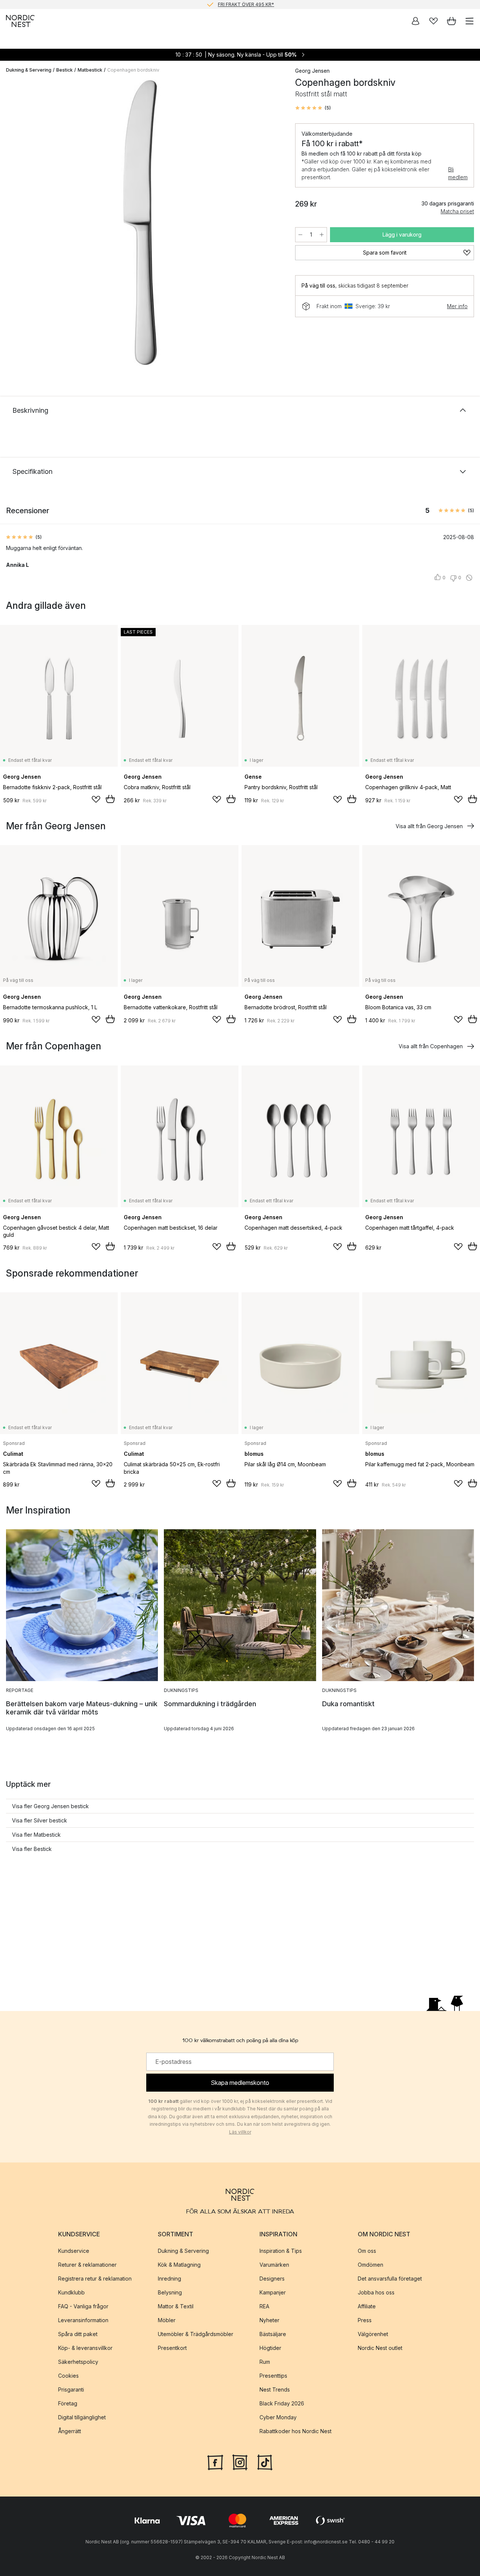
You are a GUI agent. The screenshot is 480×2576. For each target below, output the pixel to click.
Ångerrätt (70, 2431)
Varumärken (274, 2264)
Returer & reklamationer (87, 2264)
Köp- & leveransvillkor (85, 2347)
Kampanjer (273, 2292)
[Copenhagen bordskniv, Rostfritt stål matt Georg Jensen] (143, 223)
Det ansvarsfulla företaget (390, 2278)
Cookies (68, 2375)
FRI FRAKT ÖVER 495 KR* (246, 4)
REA (264, 2306)
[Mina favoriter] (433, 21)
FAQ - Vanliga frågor (83, 2306)
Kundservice (74, 2250)
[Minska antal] (300, 235)
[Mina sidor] (415, 21)
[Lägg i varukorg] (110, 799)
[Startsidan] (20, 21)
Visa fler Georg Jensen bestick (50, 1806)
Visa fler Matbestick (36, 1835)
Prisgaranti (71, 2389)
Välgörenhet (373, 2334)
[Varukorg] (451, 21)
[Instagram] (240, 2461)
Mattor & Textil (176, 2306)
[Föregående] (13, 224)
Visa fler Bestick (32, 1849)
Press (365, 2320)
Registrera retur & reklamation (95, 2278)
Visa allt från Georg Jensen (429, 826)
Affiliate (367, 2306)
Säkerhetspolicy (78, 2361)
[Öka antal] (322, 235)
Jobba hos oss (376, 2292)
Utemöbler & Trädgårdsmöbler (196, 2334)
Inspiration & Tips (281, 2250)
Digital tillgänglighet (82, 2417)
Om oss (367, 2250)
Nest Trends (275, 2389)
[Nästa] (273, 224)
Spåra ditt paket (78, 2334)
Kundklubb (71, 2292)
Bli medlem (458, 173)
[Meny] (469, 21)
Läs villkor (240, 2132)
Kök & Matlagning (179, 2264)
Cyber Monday (278, 2417)
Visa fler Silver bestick (40, 1820)
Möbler (167, 2320)
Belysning (170, 2292)
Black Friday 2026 (282, 2403)
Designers (272, 2278)
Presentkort (172, 2347)
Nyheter (269, 2320)
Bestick (64, 70)
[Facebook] (215, 2461)
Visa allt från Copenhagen (431, 1046)
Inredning (169, 2278)
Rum (265, 2361)
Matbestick (90, 70)
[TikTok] (265, 2461)
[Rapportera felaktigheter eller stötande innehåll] (469, 578)
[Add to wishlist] (96, 799)
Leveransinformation (83, 2320)
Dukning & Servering (29, 70)
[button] (313, 108)
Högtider (270, 2347)
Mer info (457, 306)
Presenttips (273, 2375)
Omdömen (370, 2264)
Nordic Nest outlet (380, 2347)
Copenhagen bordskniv (133, 70)
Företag (68, 2403)
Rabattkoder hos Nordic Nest (295, 2431)
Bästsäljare (273, 2334)
